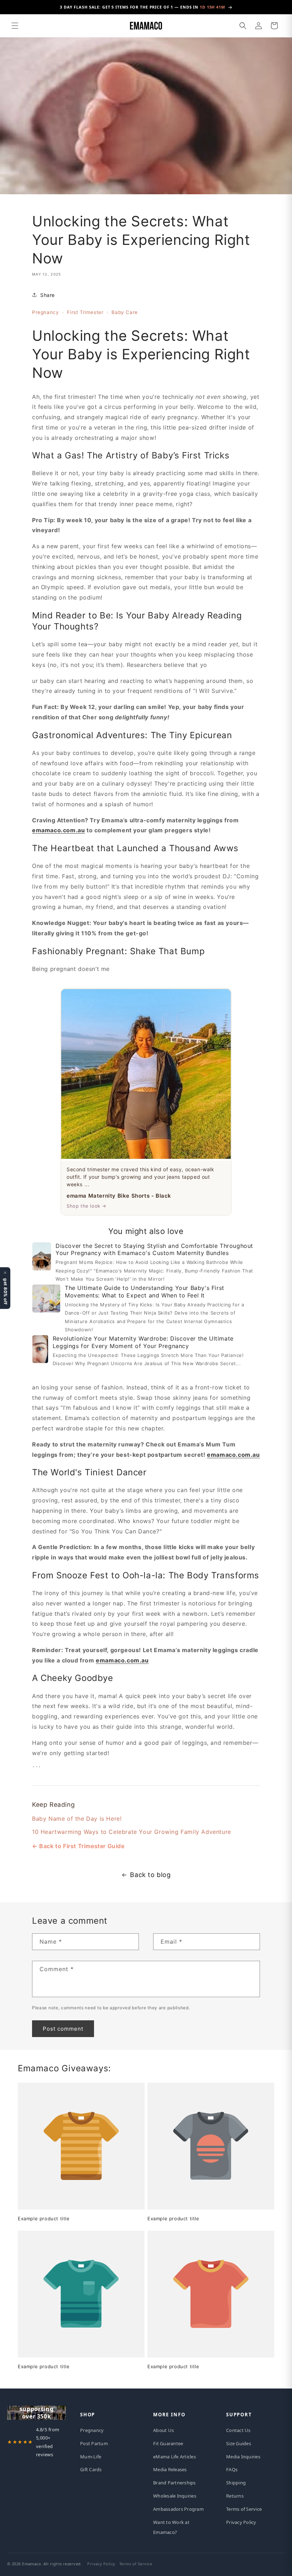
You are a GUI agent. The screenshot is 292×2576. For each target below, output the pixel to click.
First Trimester (85, 312)
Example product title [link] (44, 2218)
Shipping (236, 2483)
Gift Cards (91, 2469)
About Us (163, 2430)
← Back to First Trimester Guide (78, 1846)
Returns (235, 2496)
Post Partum (94, 2443)
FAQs (232, 2469)
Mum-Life (91, 2457)
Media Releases (170, 2469)
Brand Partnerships (174, 2483)
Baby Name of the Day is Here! (77, 1819)
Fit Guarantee (168, 2443)
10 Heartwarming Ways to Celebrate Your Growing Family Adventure (132, 1832)
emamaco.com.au (58, 830)
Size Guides (239, 2443)
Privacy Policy (241, 2522)
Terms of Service (244, 2509)
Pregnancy (45, 312)
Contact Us (238, 2430)
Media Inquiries (243, 2457)
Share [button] (48, 295)
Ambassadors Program (178, 2509)
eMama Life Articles (174, 2457)
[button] (15, 26)
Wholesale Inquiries (175, 2496)
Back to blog (150, 1875)
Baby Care (124, 312)
